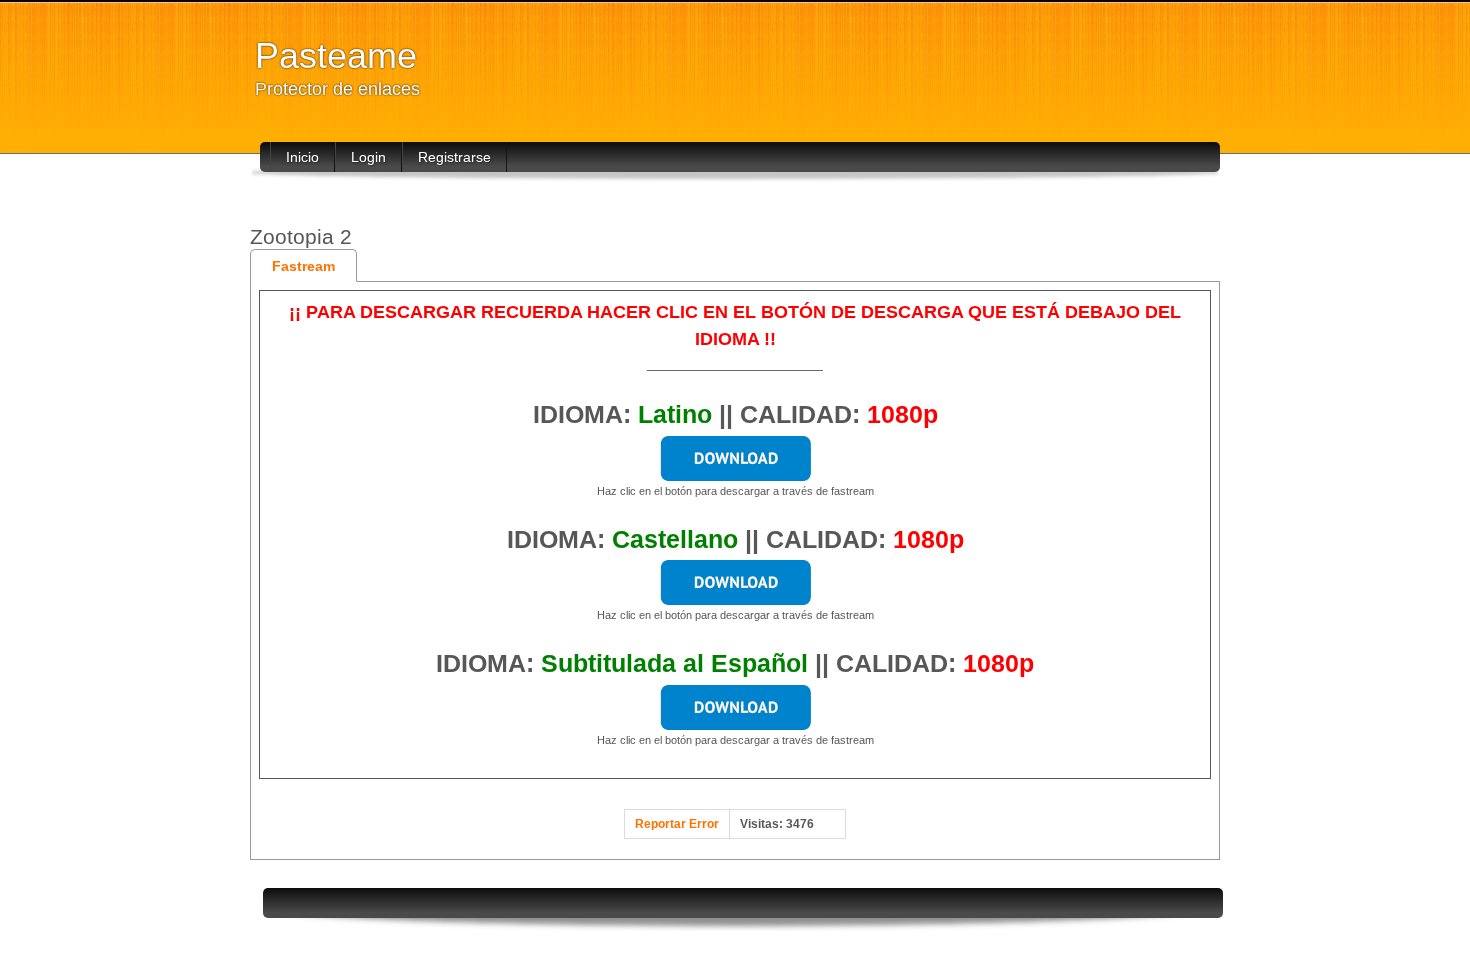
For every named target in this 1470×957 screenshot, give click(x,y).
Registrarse (454, 157)
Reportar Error (677, 824)
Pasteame (336, 55)
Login (368, 157)
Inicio (302, 157)
